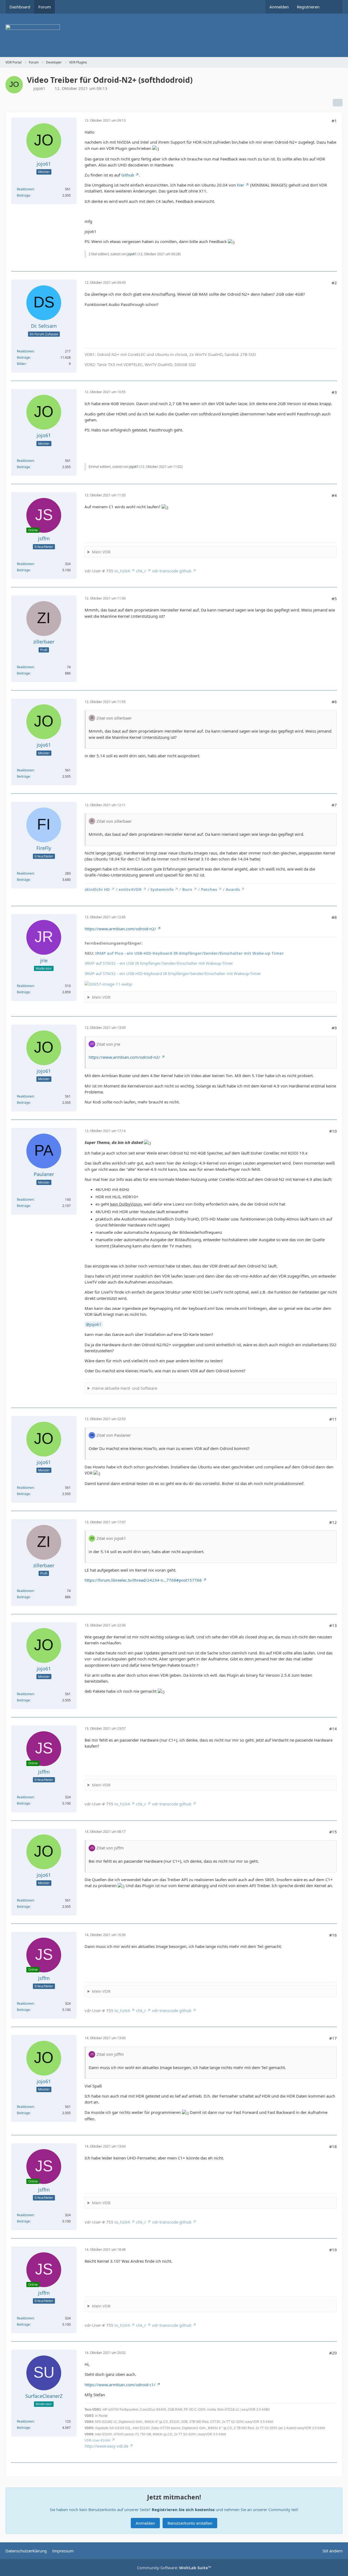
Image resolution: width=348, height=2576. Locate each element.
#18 (333, 2146)
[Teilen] (338, 103)
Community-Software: (174, 2568)
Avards (233, 889)
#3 (334, 392)
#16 (333, 1935)
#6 (334, 702)
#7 (334, 805)
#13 (333, 1625)
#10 (333, 1131)
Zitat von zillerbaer (114, 718)
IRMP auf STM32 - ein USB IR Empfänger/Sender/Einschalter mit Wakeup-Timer (159, 963)
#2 (334, 283)
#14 (333, 1729)
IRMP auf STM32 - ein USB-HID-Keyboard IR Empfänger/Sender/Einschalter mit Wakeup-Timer (173, 973)
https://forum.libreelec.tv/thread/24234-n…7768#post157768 (143, 1580)
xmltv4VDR (130, 889)
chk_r (141, 571)
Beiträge (23, 195)
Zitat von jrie (108, 1044)
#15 (333, 1832)
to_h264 (122, 571)
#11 (333, 1419)
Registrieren (308, 7)
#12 (333, 1522)
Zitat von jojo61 (111, 1538)
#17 (333, 2038)
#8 (334, 917)
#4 (334, 495)
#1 (334, 121)
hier (240, 185)
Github (128, 175)
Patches (209, 889)
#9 (334, 1028)
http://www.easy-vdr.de (106, 2446)
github (185, 571)
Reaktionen (25, 189)
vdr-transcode (165, 571)
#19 (333, 2250)
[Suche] (333, 7)
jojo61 (39, 88)
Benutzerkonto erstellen (190, 2523)
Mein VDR (101, 552)
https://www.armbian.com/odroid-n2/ (120, 929)
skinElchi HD (97, 889)
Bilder (21, 364)
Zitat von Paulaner (114, 1435)
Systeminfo (162, 889)
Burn (187, 889)
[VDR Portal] (174, 35)
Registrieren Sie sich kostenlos (183, 2509)
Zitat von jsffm (110, 1848)
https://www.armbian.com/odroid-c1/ (120, 2385)
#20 (333, 2353)
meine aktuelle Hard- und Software (125, 1388)
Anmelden (279, 7)
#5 (334, 598)
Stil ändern (333, 2551)
